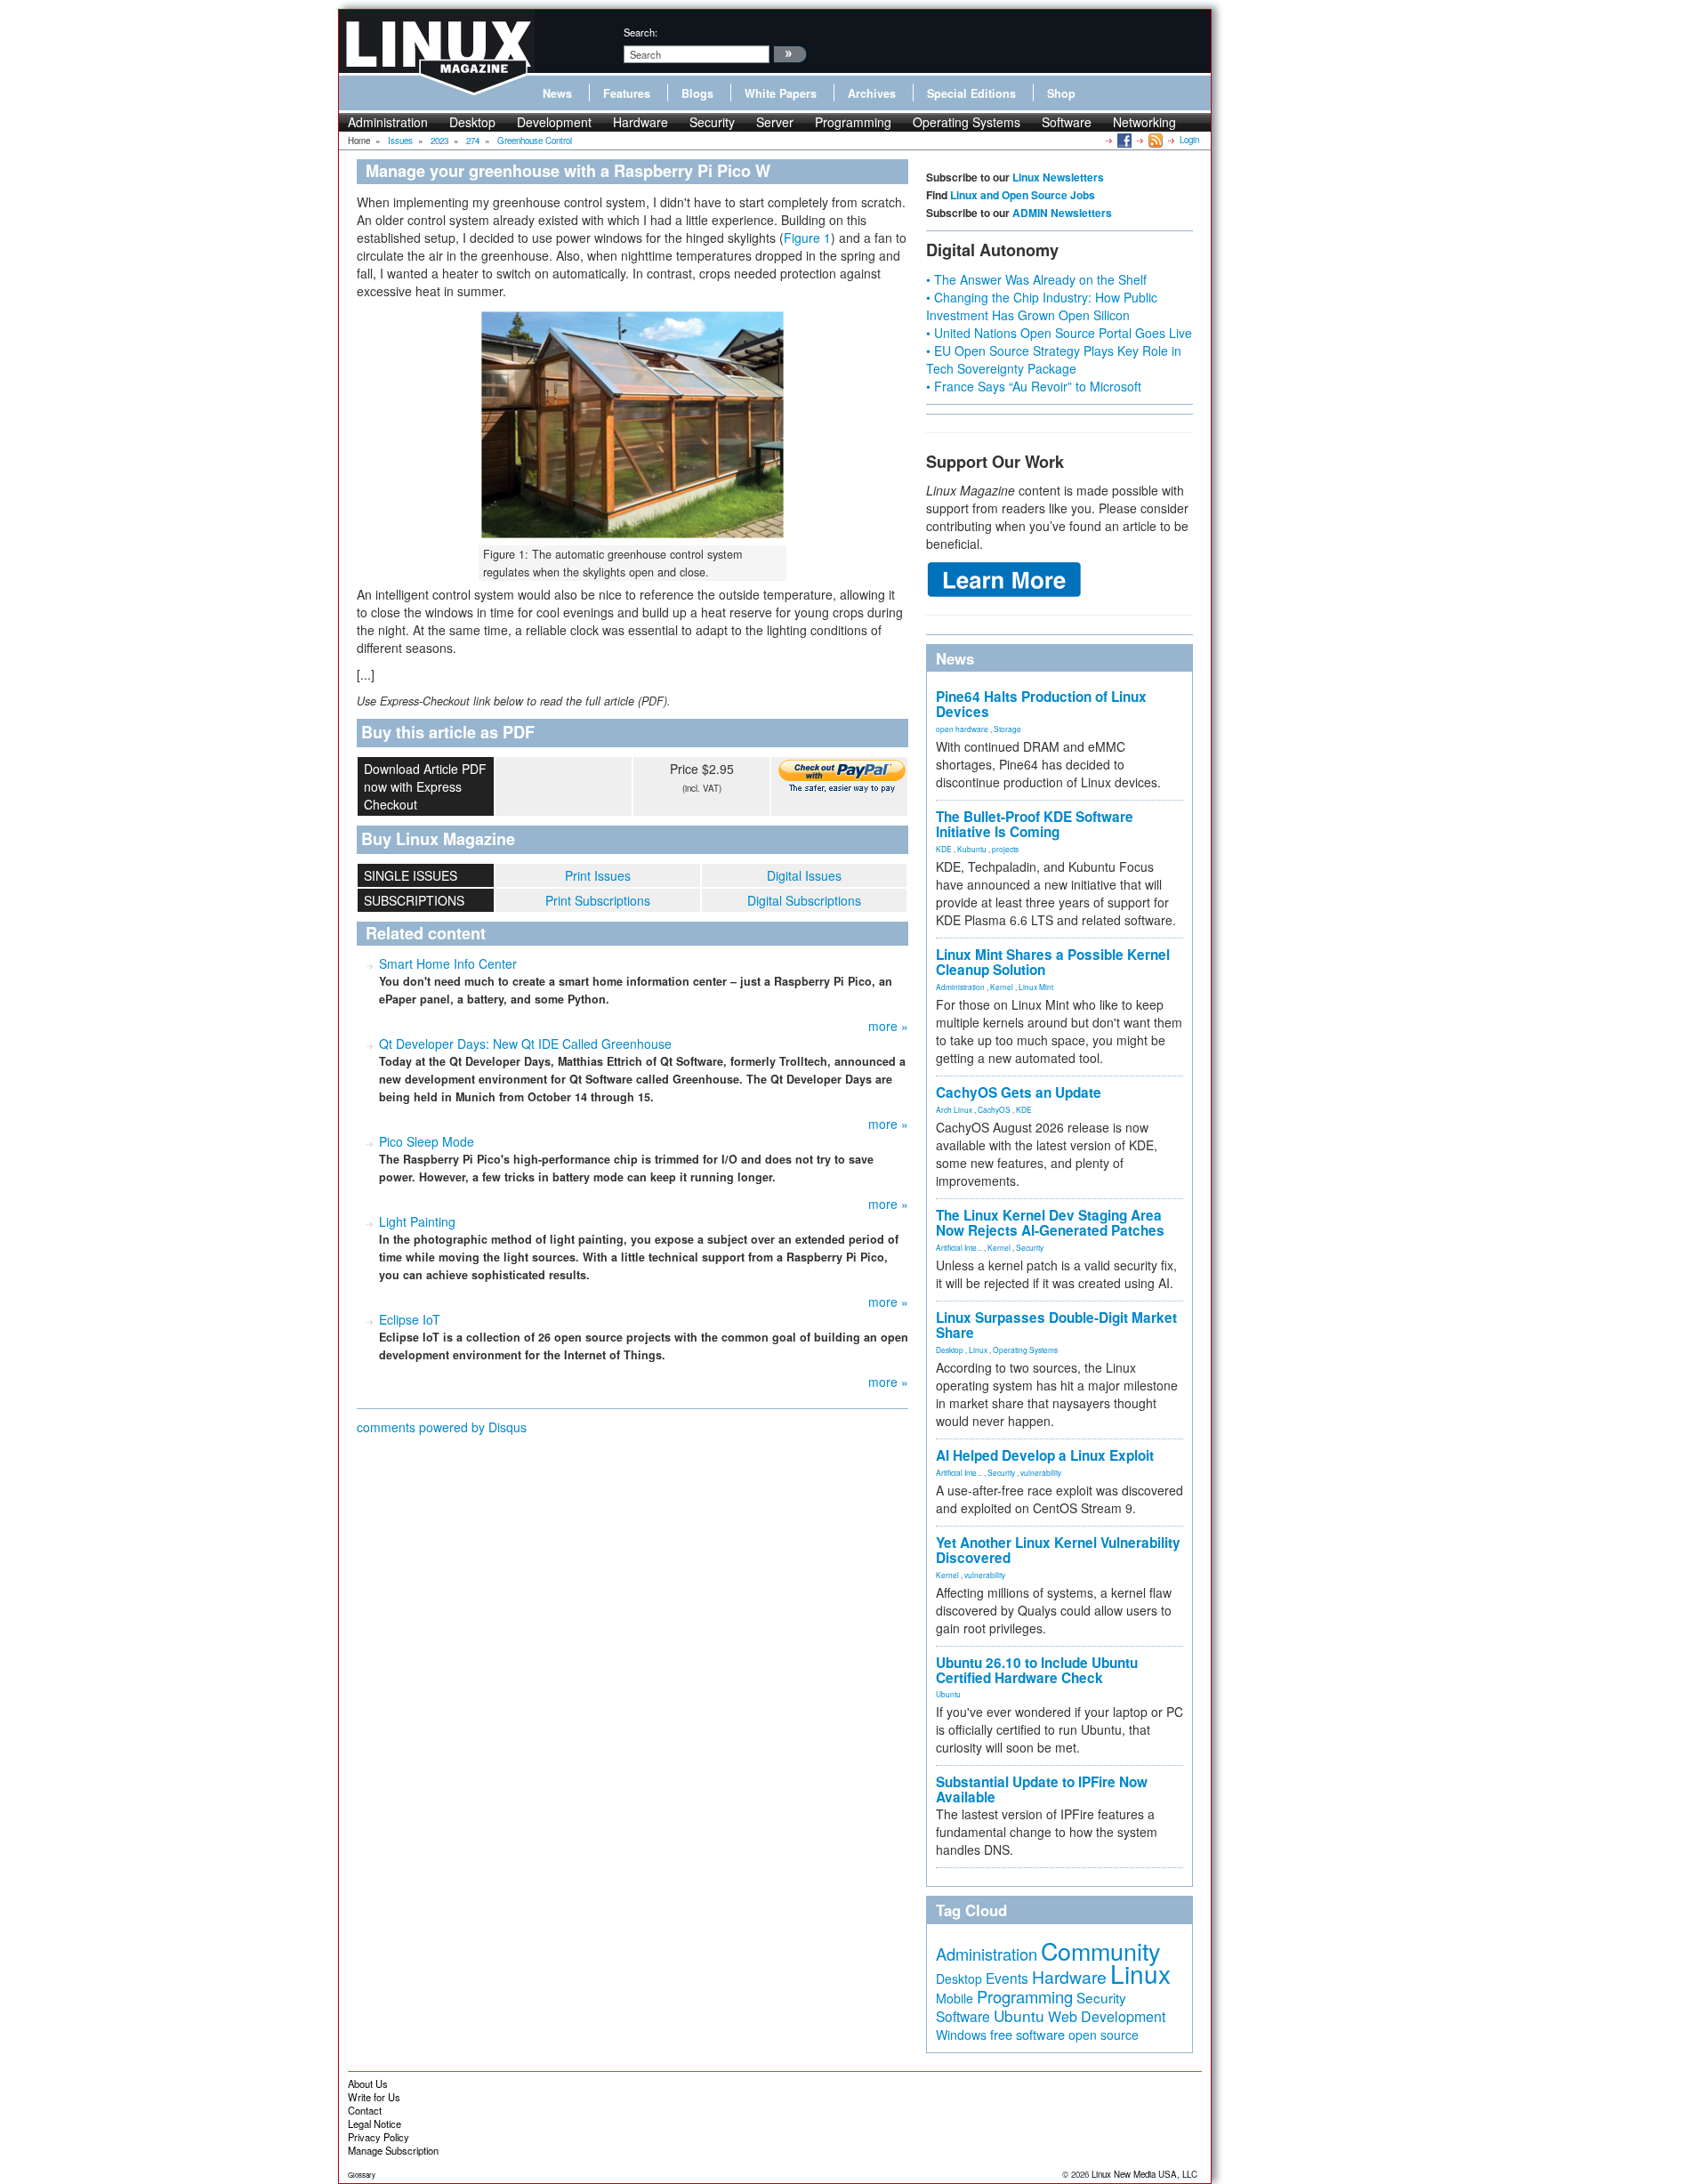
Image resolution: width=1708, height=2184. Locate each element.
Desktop (472, 122)
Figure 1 (807, 238)
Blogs (697, 93)
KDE (944, 849)
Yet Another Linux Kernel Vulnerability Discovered (1058, 1550)
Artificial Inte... (959, 1247)
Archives (872, 93)
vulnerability (1041, 1472)
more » (888, 1026)
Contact (365, 2110)
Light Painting (417, 1221)
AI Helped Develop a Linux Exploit (1045, 1455)
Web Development (1107, 2016)
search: (640, 32)
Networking (1144, 122)
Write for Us (374, 2097)
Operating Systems (967, 122)
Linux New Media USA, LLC (1144, 2174)
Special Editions (971, 93)
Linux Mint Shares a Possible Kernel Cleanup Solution (1053, 962)
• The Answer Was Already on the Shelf (1036, 279)
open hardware (962, 729)
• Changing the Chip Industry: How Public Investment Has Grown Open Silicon (1042, 306)
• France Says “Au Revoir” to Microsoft (1034, 386)
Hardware (640, 122)
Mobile (955, 1998)
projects (1005, 849)
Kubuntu (972, 849)
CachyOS (994, 1109)
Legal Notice (375, 2124)
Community (1100, 1950)
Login (1189, 140)
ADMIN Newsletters (1062, 213)
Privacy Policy (379, 2137)
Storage (1007, 729)
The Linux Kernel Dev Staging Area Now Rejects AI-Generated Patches (1050, 1223)
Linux (978, 1350)
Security (712, 122)
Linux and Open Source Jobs (1023, 195)
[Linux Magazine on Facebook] (1123, 140)
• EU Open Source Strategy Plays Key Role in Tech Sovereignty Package (1054, 359)
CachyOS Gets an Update (1019, 1092)
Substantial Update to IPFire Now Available (1042, 1789)
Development (554, 122)
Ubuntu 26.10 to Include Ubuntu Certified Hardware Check (1037, 1670)
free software (1027, 2034)
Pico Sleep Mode (427, 1141)
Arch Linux (954, 1109)
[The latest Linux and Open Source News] (1154, 140)
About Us (368, 2083)
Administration (388, 122)
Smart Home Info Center (448, 963)
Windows (961, 2035)
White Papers (781, 93)
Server (775, 122)
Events (1007, 1978)
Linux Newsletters (1058, 177)
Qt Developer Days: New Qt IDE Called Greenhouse (525, 1044)
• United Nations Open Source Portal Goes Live (1059, 333)
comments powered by (442, 1427)
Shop (1061, 93)
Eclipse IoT (410, 1319)
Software (1067, 122)
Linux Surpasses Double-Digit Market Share (1056, 1325)
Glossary (362, 2175)
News (557, 93)
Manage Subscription (393, 2150)
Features (627, 93)
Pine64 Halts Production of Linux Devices (1041, 704)
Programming (853, 122)
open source (1104, 2035)
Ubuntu (948, 1694)
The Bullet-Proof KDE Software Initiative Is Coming (1035, 824)
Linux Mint (1036, 987)
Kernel (1002, 987)
